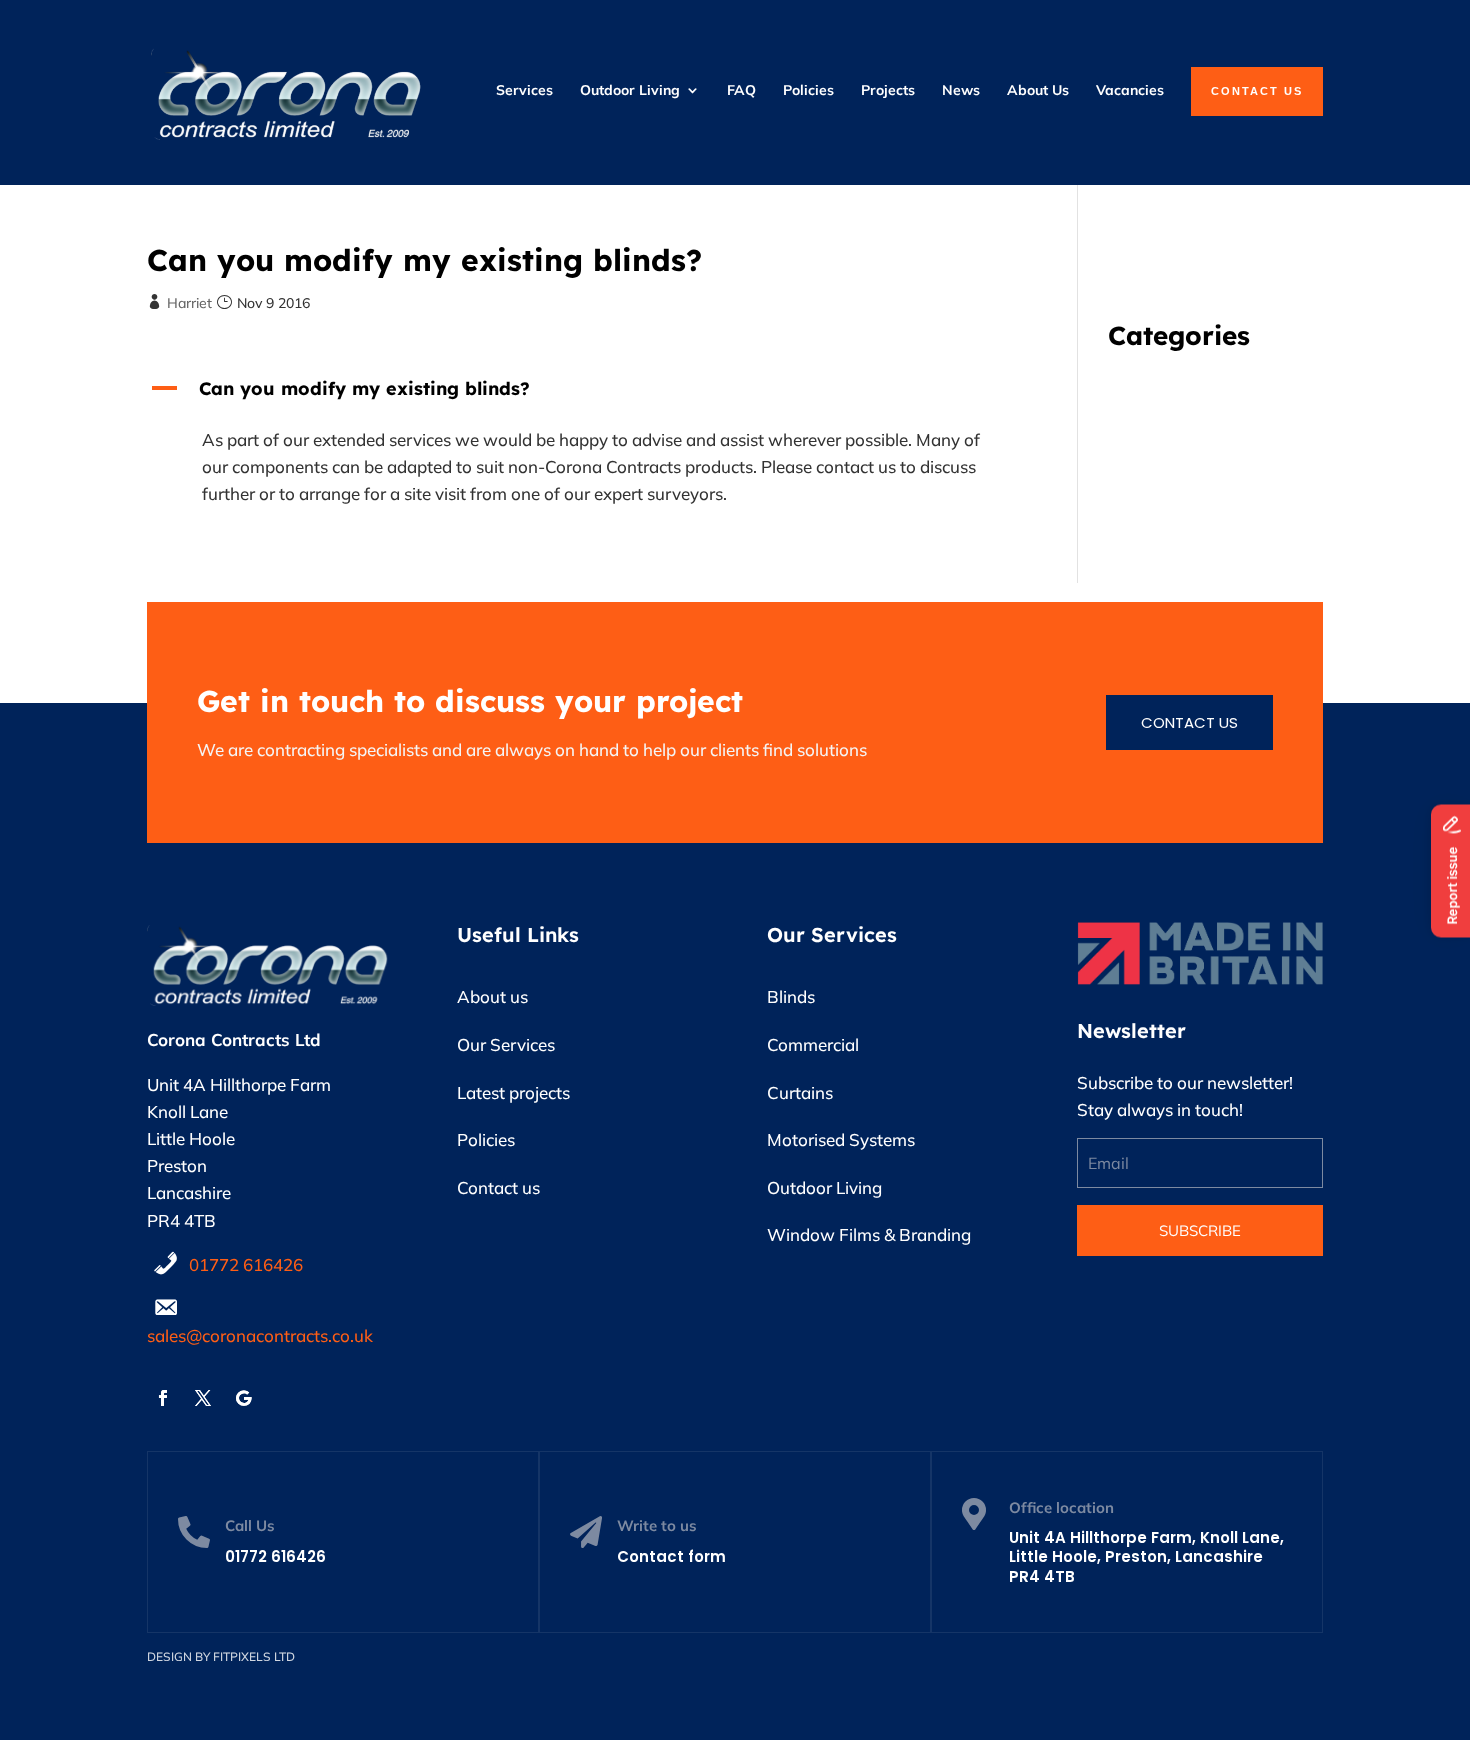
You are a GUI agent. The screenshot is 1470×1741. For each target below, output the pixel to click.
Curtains (800, 1092)
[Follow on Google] (243, 1398)
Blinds (791, 996)
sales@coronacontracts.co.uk (260, 1335)
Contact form (671, 1556)
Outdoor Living (824, 1187)
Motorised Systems (841, 1139)
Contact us (1189, 722)
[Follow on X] (203, 1398)
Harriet (189, 303)
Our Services (506, 1044)
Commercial (813, 1044)
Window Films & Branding (869, 1234)
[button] (580, 393)
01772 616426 (246, 1264)
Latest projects (513, 1092)
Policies (486, 1139)
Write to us (657, 1525)
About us (492, 996)
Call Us (250, 1525)
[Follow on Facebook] (163, 1398)
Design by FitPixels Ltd (221, 1656)
